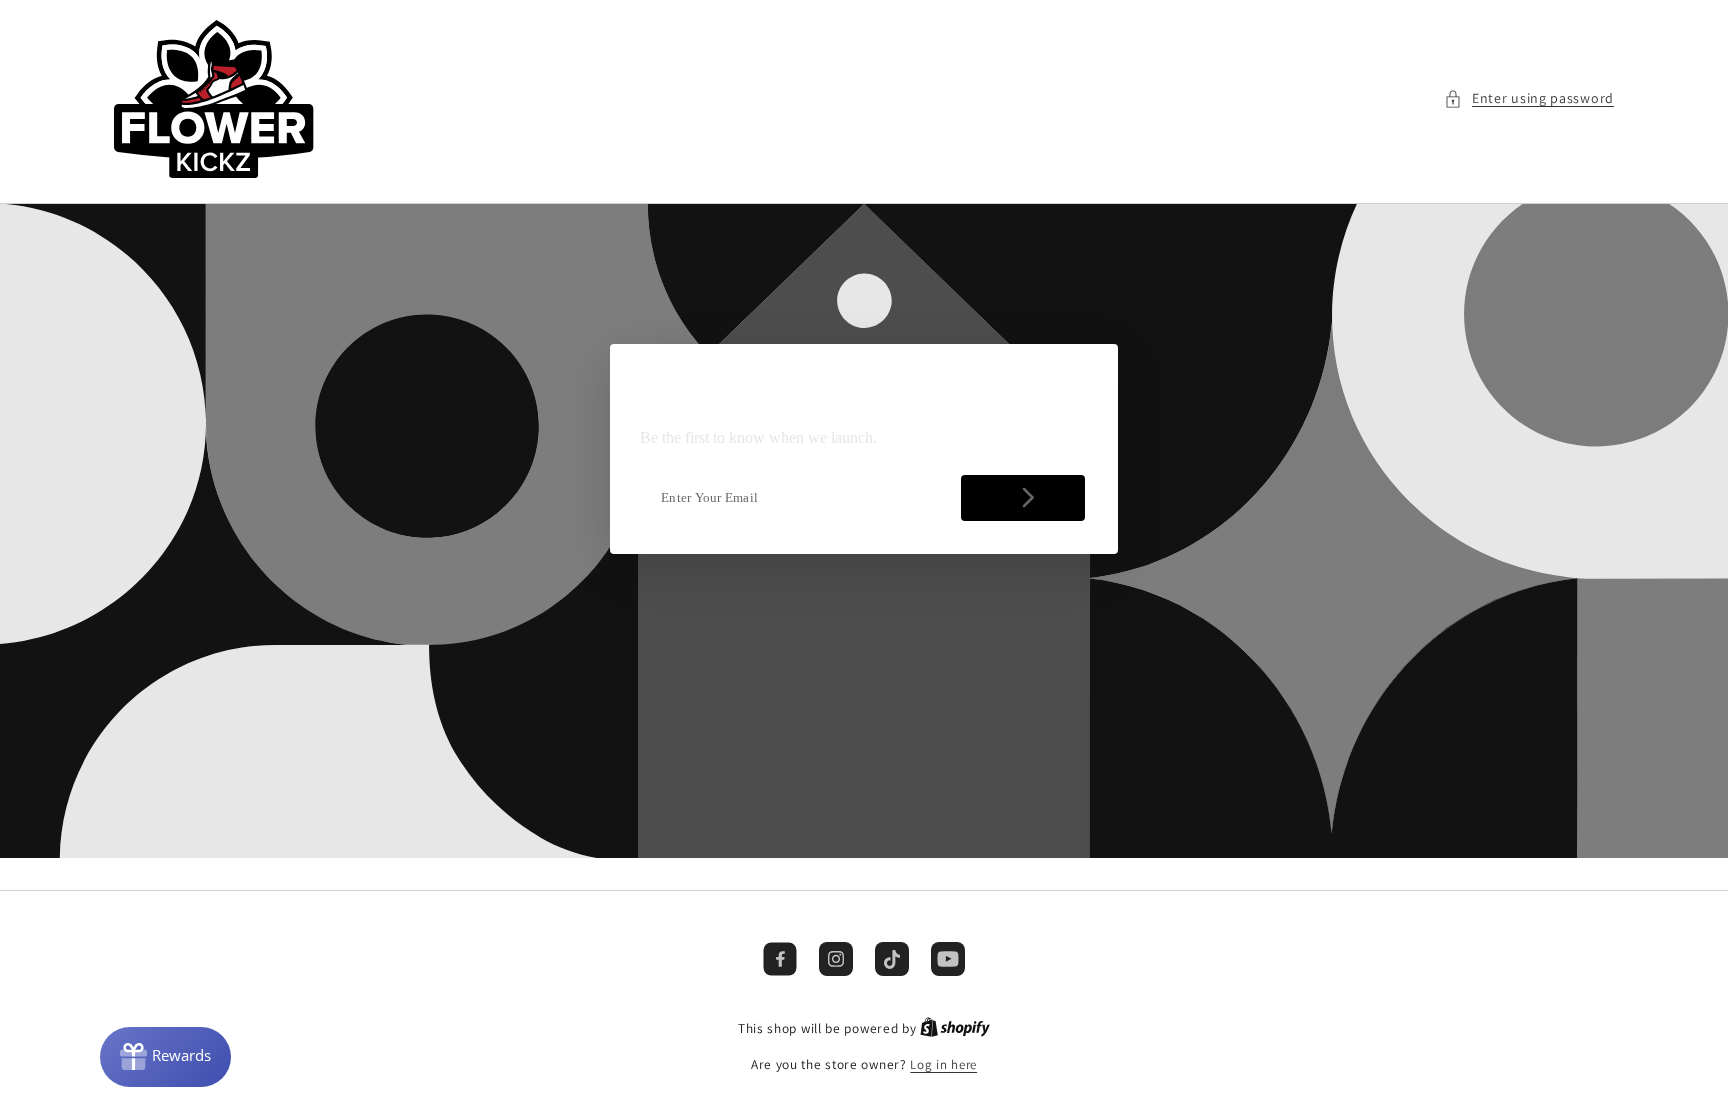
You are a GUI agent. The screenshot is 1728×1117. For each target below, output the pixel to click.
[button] (1529, 98)
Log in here (943, 1064)
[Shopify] (955, 1028)
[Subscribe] (1023, 498)
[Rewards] (165, 1057)
